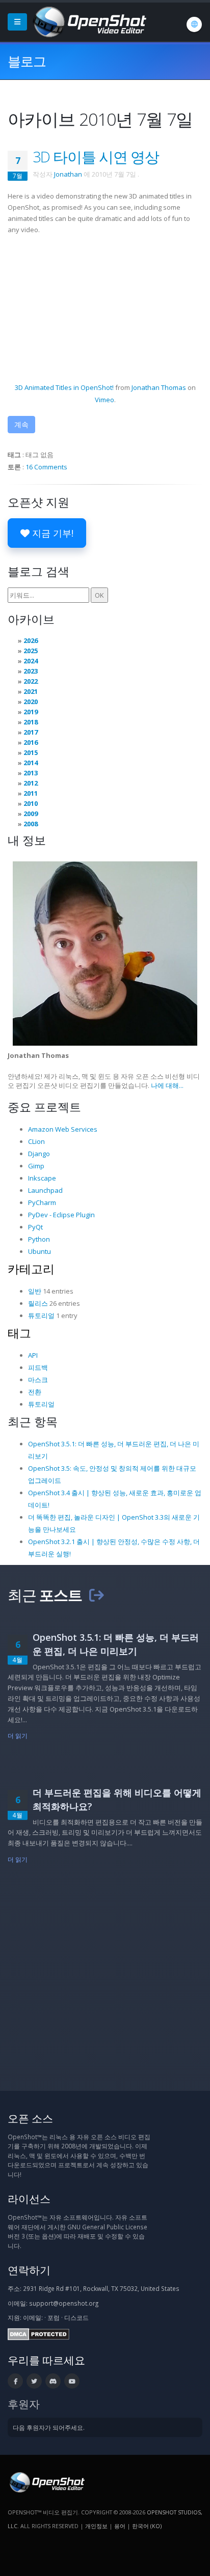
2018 (31, 722)
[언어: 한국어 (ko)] (194, 24)
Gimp (36, 1166)
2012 (31, 783)
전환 (35, 1392)
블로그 (27, 61)
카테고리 (31, 1269)
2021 (31, 691)
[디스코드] (53, 2381)
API (33, 1355)
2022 (31, 681)
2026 (31, 640)
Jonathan (68, 174)
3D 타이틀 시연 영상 (96, 157)
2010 (31, 803)
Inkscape (42, 1178)
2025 (31, 651)
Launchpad (45, 1190)
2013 (31, 773)
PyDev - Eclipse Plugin (61, 1215)
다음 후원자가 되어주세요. (49, 2427)
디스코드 (76, 2317)
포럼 (54, 2317)
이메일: (33, 2317)
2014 (31, 763)
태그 (19, 1333)
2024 (31, 661)
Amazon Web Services (63, 1129)
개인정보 (96, 2526)
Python (39, 1239)
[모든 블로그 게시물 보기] (96, 1595)
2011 (31, 793)
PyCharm (42, 1202)
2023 (31, 671)
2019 (31, 712)
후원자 (24, 2404)
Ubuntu (40, 1251)
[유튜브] (72, 2381)
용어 (120, 2526)
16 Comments (46, 467)
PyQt (35, 1227)
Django (39, 1154)
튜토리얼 (41, 1315)
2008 (31, 824)
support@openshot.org (64, 2303)
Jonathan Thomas (159, 387)
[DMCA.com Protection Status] (38, 2334)
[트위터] (34, 2381)
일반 (35, 1291)
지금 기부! (51, 533)
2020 (31, 702)
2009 (31, 814)
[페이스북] (15, 2381)
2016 (31, 742)
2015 (31, 752)
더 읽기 (18, 1735)
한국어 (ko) (147, 2526)
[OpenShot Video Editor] (89, 21)
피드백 (38, 1367)
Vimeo (104, 400)
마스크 (38, 1380)
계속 (21, 424)
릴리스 (38, 1303)
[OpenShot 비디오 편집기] (46, 2482)
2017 (31, 732)
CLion (36, 1141)
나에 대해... (167, 1085)
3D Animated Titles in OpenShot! (64, 387)
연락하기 (29, 2270)
